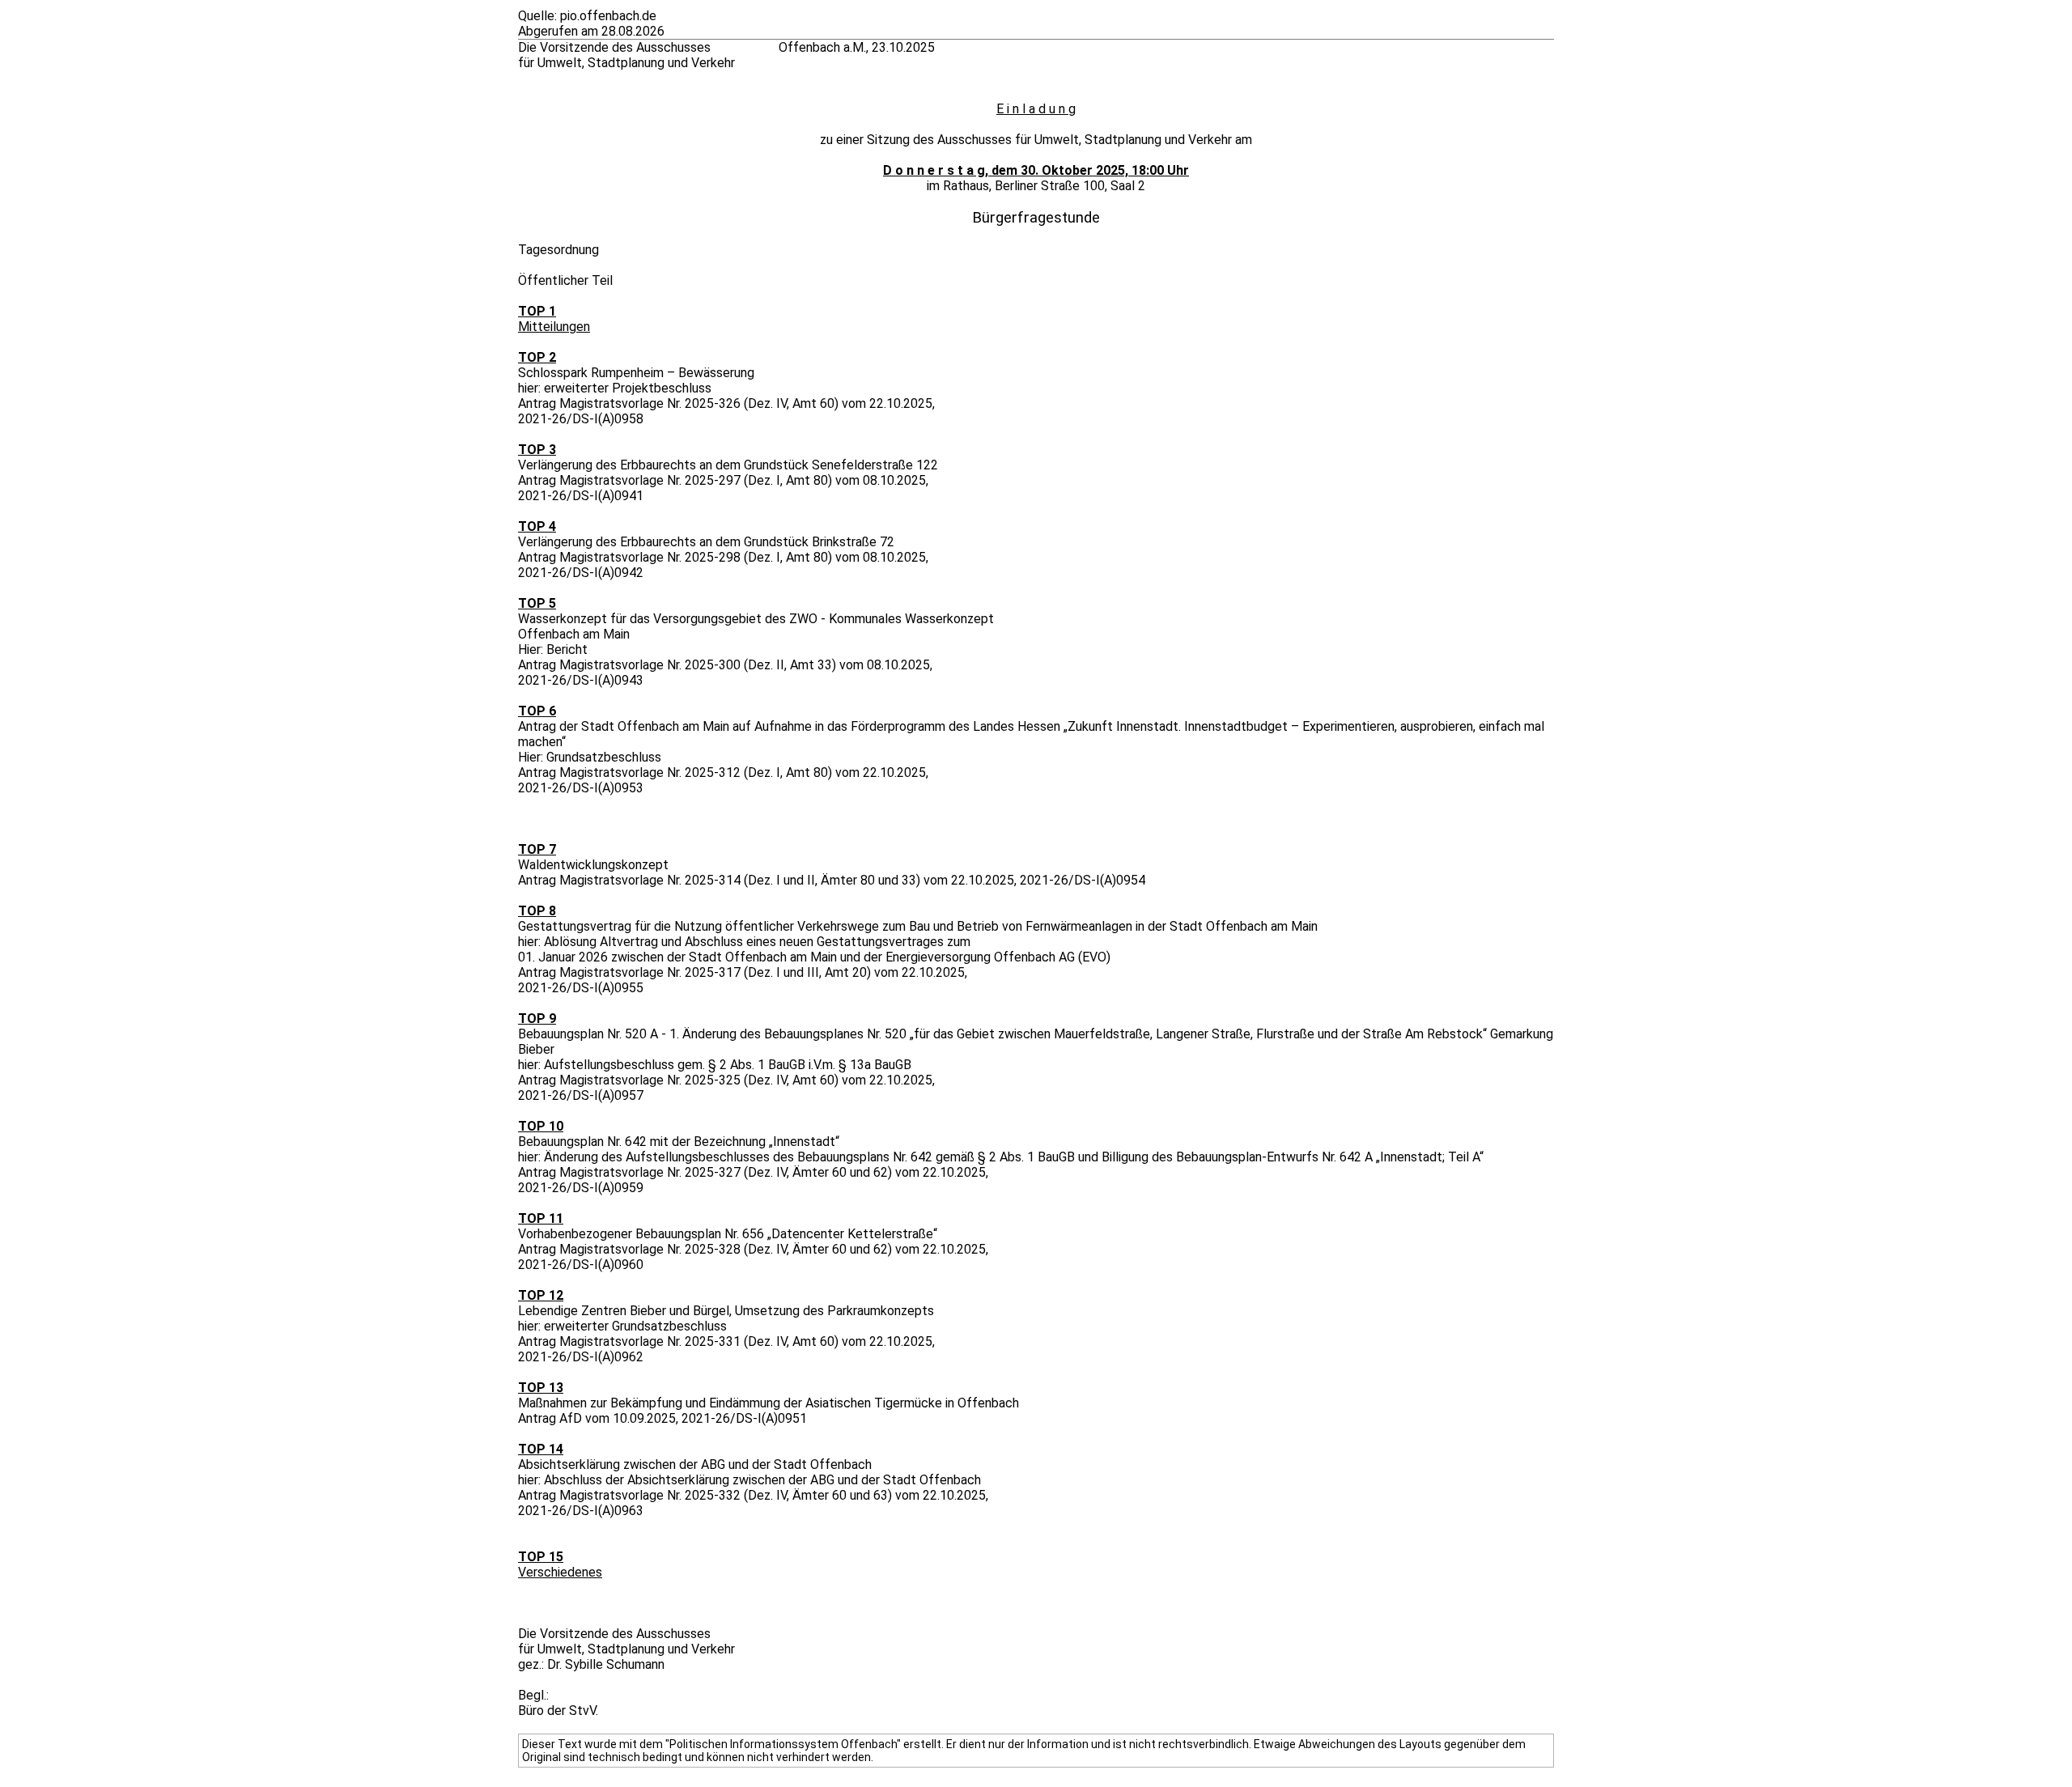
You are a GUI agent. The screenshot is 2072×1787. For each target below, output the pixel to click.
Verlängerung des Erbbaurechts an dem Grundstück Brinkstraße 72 (706, 542)
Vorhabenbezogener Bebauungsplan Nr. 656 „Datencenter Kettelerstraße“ (728, 1234)
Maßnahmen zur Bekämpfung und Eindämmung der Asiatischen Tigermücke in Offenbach (769, 1403)
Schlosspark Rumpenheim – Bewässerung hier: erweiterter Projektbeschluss (636, 380)
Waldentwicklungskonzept (593, 865)
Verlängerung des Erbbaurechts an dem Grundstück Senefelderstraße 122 (728, 465)
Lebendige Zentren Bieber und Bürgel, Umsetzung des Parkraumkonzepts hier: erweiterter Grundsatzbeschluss (726, 1318)
